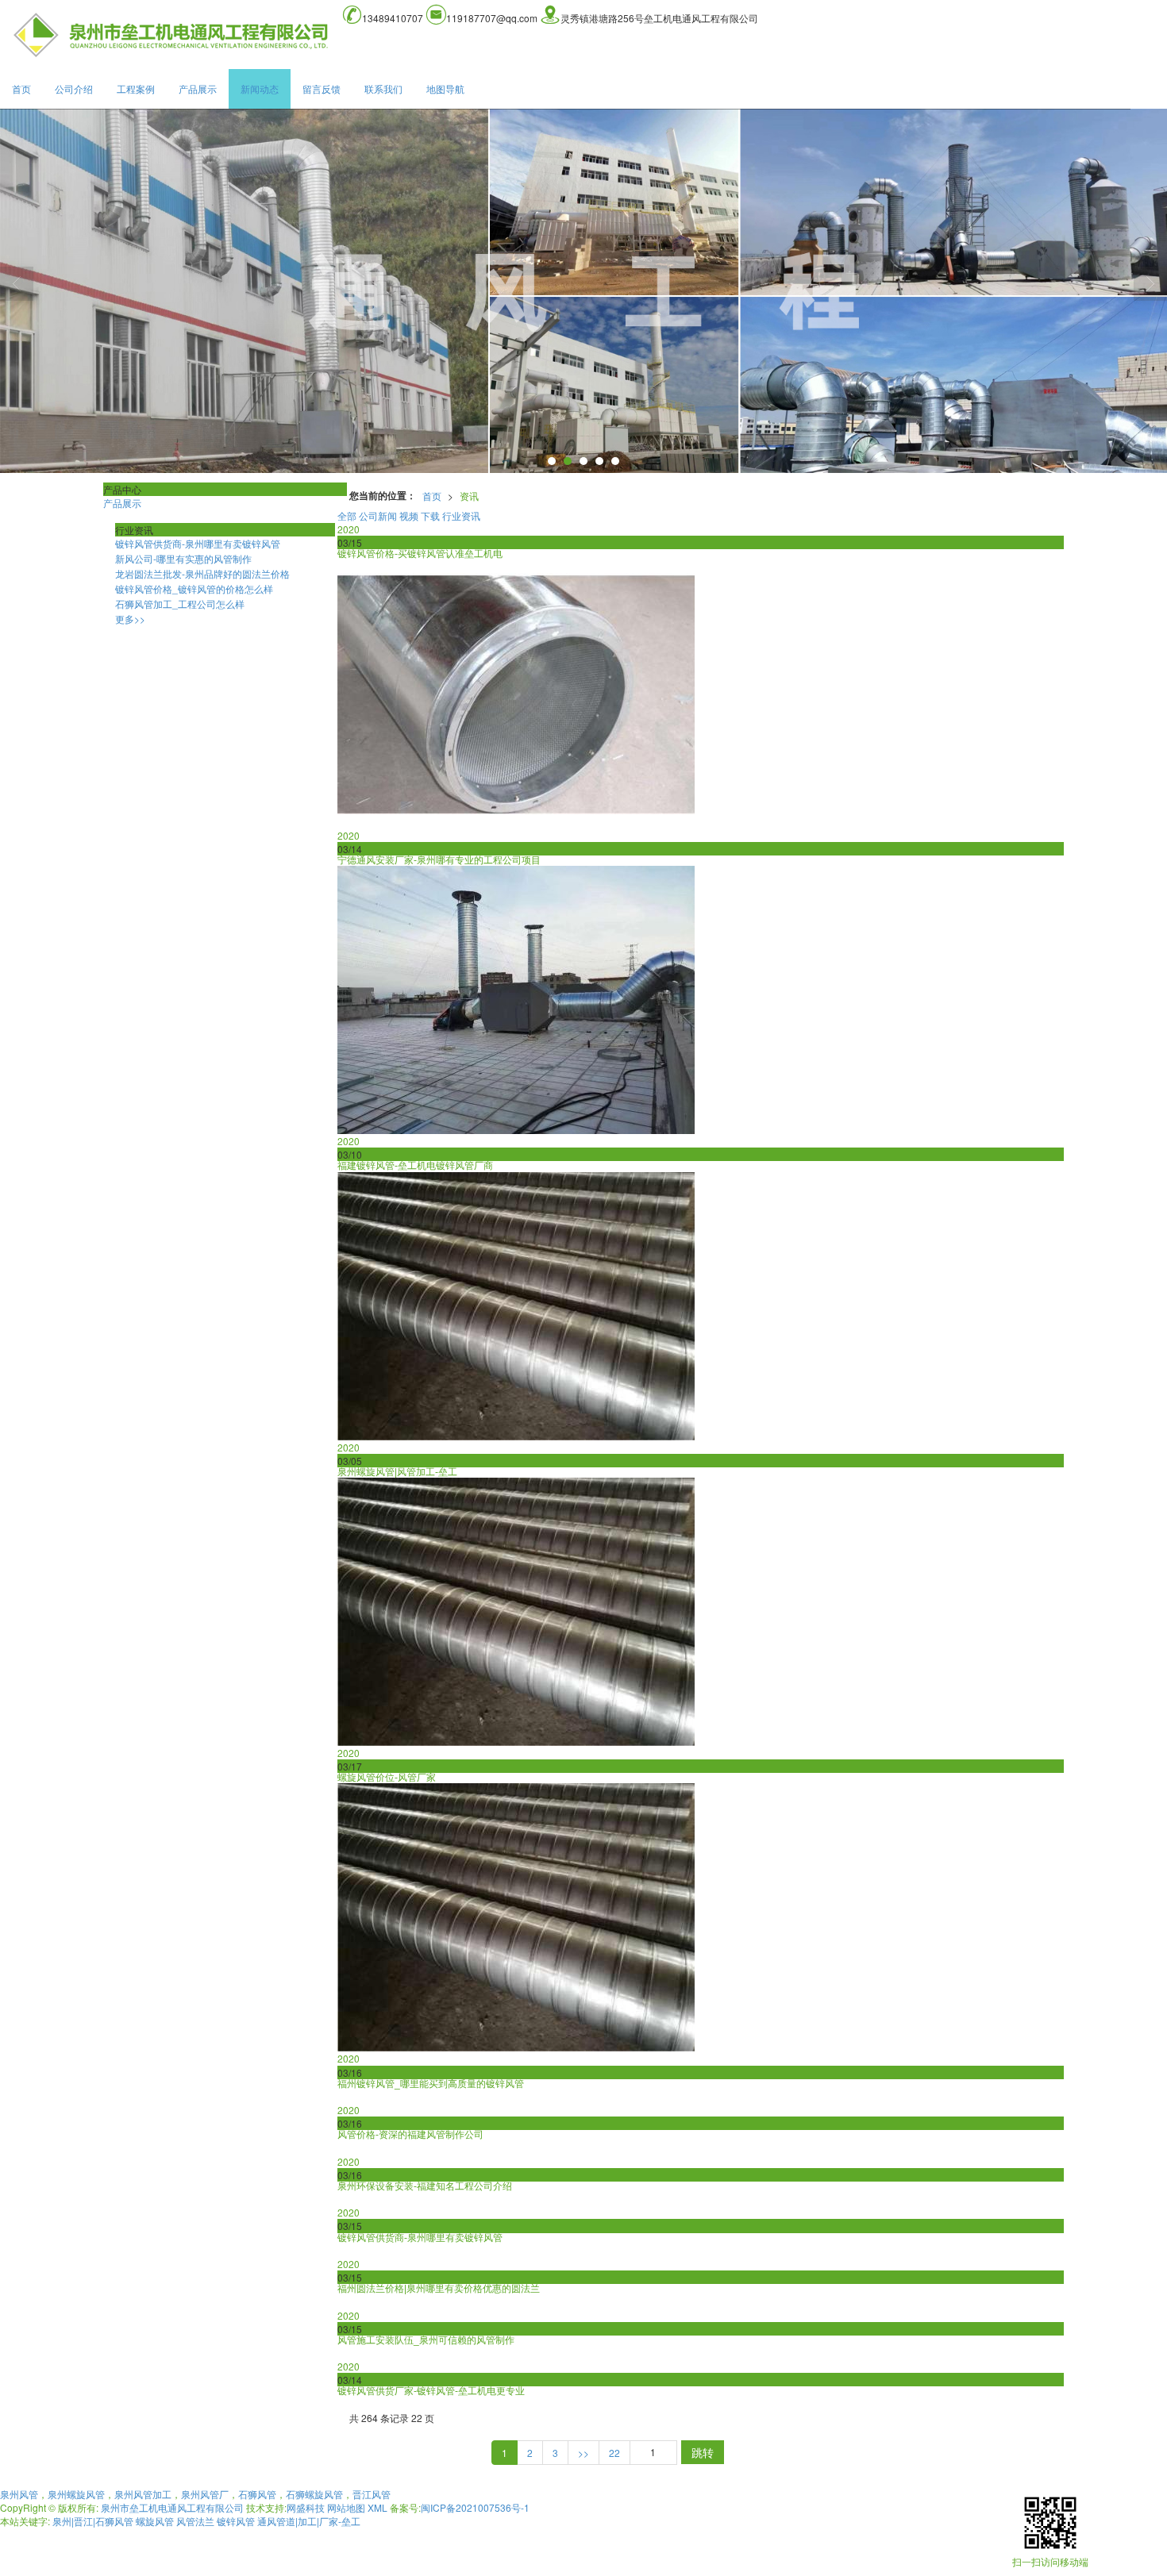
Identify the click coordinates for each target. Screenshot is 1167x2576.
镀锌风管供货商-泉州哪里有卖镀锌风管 (198, 543)
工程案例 (136, 88)
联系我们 (383, 88)
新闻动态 (260, 88)
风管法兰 (195, 2521)
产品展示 (198, 88)
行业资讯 (461, 515)
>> (583, 2453)
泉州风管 (19, 2494)
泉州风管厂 (205, 2494)
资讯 (469, 496)
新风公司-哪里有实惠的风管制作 (183, 558)
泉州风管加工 (143, 2494)
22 (614, 2453)
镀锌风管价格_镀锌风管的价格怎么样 (194, 588)
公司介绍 (74, 88)
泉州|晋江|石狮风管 (93, 2521)
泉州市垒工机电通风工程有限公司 (172, 2507)
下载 (430, 515)
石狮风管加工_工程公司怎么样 (180, 604)
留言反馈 (322, 88)
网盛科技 (306, 2507)
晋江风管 (372, 2494)
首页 (21, 88)
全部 (347, 515)
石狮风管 (257, 2494)
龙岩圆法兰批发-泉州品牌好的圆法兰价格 (202, 573)
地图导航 (445, 88)
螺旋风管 (155, 2521)
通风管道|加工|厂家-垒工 (309, 2521)
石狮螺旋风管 (314, 2494)
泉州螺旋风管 (76, 2494)
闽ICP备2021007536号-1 (475, 2507)
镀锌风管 (236, 2521)
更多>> (130, 619)
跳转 (703, 2452)
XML (377, 2507)
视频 (409, 515)
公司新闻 (378, 515)
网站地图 (346, 2507)
